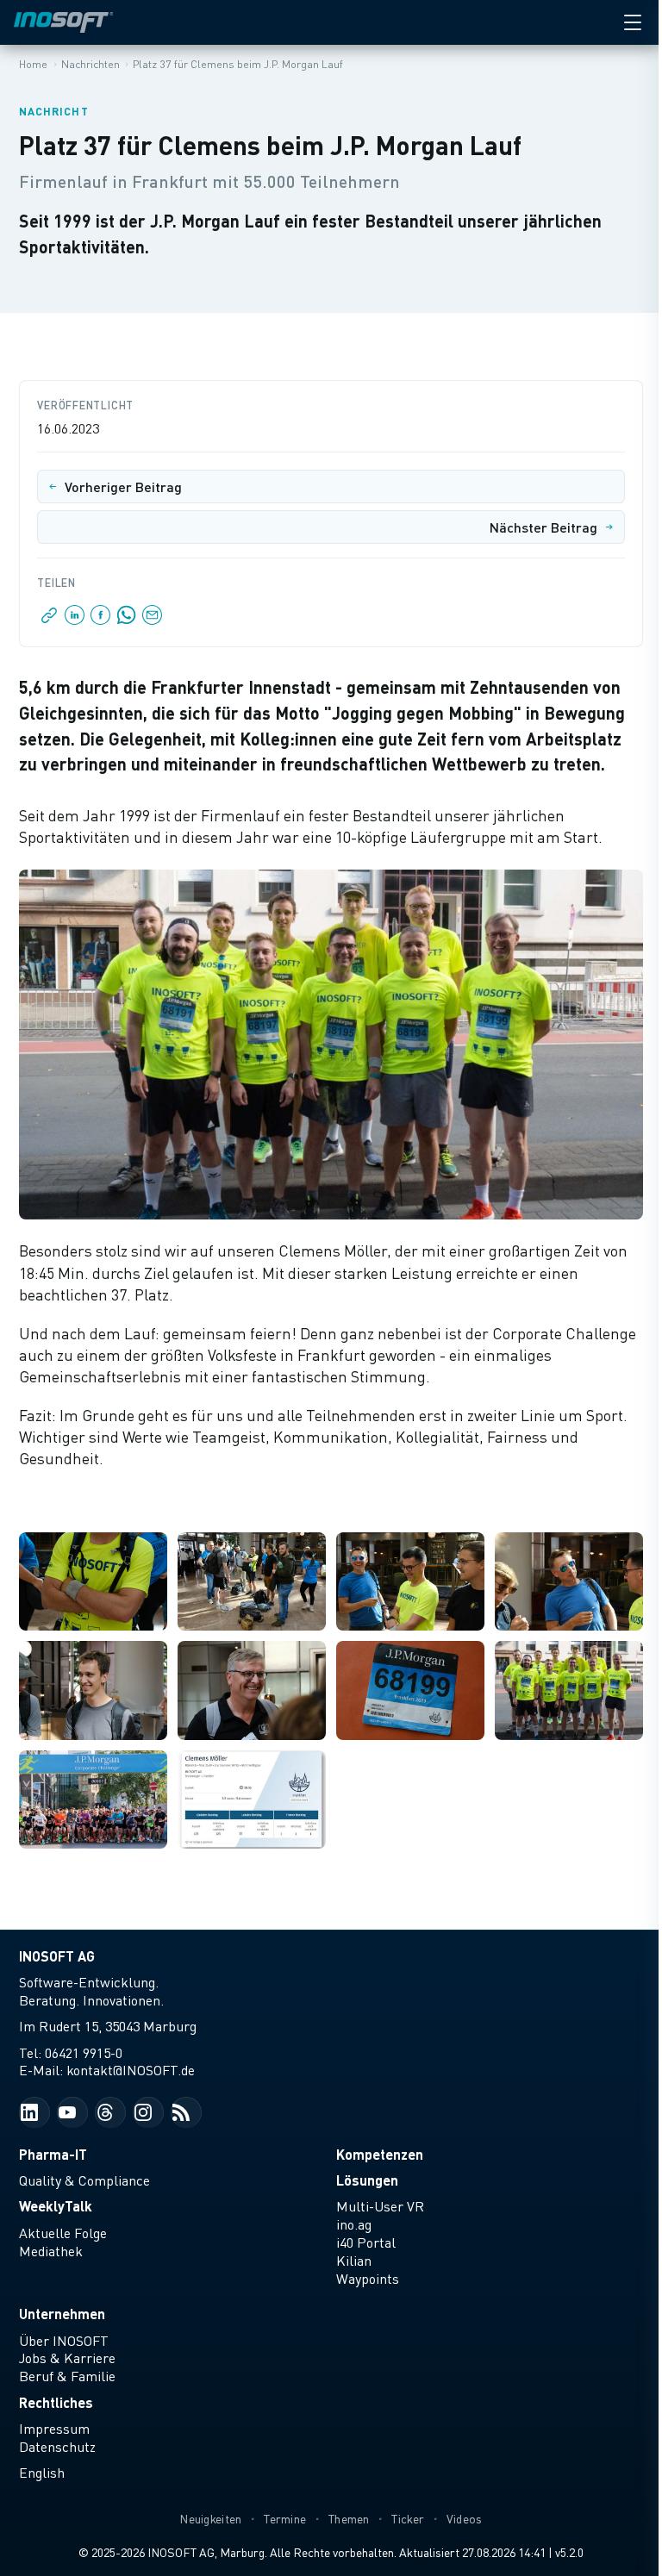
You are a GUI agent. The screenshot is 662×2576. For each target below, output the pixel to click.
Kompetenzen (380, 2154)
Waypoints (368, 2279)
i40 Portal (366, 2242)
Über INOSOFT (64, 2341)
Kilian (354, 2261)
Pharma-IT (53, 2154)
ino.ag (354, 2224)
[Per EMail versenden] (151, 620)
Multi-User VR (380, 2206)
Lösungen (367, 2180)
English (42, 2473)
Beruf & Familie (67, 2376)
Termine (285, 2519)
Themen (349, 2519)
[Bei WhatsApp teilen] (127, 620)
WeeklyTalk (56, 2206)
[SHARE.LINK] (50, 620)
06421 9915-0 (84, 2053)
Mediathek (51, 2251)
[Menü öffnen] (633, 22)
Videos (465, 2519)
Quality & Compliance (84, 2180)
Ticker (408, 2519)
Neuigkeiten (210, 2519)
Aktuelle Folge (63, 2233)
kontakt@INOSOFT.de (131, 2070)
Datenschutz (57, 2447)
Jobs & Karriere (67, 2358)
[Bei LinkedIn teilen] (75, 620)
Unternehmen (62, 2314)
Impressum (54, 2429)
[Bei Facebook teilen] (101, 620)
